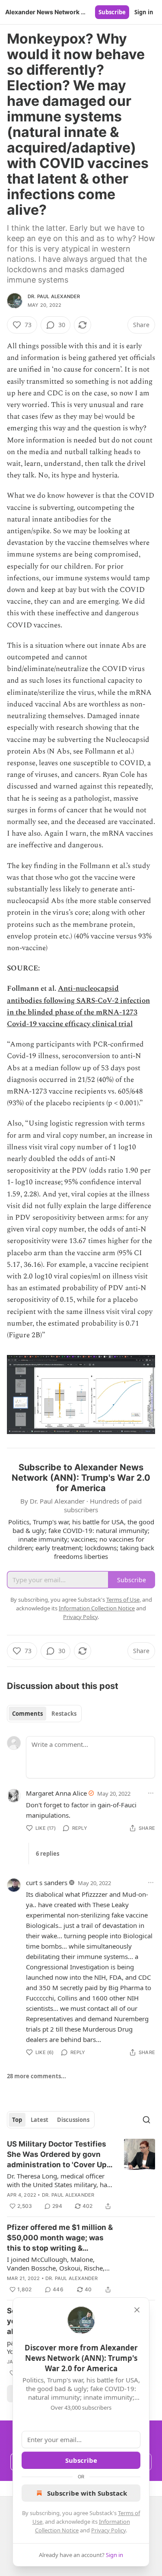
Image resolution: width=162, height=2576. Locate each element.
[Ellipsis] (151, 1793)
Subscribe (112, 12)
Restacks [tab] (64, 1714)
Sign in (144, 12)
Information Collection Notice (97, 1608)
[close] (137, 2310)
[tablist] (44, 1714)
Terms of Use (123, 1600)
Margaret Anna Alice (56, 1793)
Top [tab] (17, 2120)
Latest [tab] (40, 2120)
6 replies (48, 1854)
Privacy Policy (108, 2530)
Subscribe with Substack (87, 2493)
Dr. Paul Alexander (54, 296)
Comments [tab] (27, 1714)
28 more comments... (37, 2076)
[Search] (146, 2120)
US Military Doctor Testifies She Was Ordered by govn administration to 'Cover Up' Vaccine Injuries (58, 2155)
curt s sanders (47, 1883)
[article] (81, 2175)
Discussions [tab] (73, 2120)
